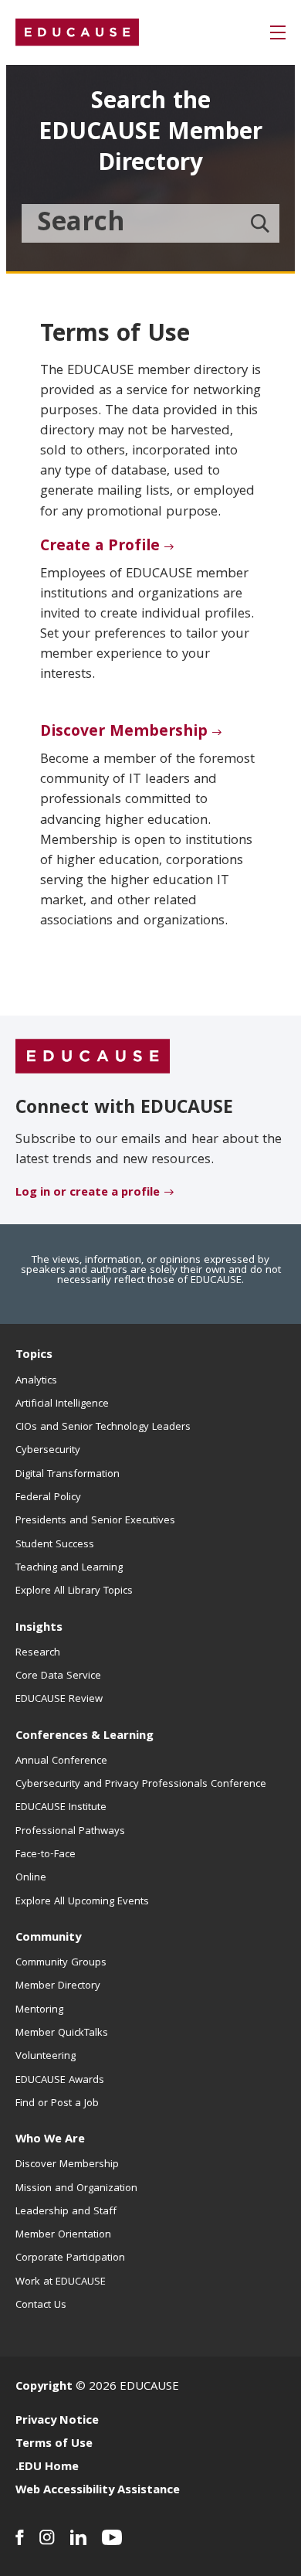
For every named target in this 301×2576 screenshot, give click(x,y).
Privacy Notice (57, 2421)
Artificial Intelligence (62, 1404)
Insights (39, 1628)
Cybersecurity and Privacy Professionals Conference (141, 1785)
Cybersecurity (48, 1451)
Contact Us (41, 2305)
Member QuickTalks (62, 2033)
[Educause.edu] (93, 1057)
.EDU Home (47, 2468)
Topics (34, 1356)
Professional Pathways (70, 1832)
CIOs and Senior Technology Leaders (103, 1428)
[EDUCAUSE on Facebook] (20, 2537)
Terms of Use (54, 2445)
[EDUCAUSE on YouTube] (112, 2537)
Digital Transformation (68, 1475)
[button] (278, 32)
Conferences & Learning (85, 1737)
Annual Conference (61, 1761)
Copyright (44, 2387)
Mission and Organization (76, 2189)
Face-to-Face (46, 1855)
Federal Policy (48, 1498)
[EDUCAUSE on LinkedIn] (78, 2537)
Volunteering (46, 2057)
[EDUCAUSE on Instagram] (47, 2537)
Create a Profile (100, 547)
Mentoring (39, 2010)
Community (48, 1938)
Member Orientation (63, 2235)
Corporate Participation (70, 2258)
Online (31, 1878)
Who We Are (50, 2140)
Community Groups (61, 1963)
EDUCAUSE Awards (60, 2081)
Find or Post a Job (57, 2104)
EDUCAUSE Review (59, 1700)
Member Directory (58, 1986)
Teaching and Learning (69, 1568)
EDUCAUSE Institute (61, 1808)
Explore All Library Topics (74, 1591)
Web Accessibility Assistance (98, 2491)
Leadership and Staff (66, 2212)
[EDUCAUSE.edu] (77, 32)
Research (38, 1653)
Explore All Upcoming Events (82, 1902)
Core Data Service (58, 1676)
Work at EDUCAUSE (61, 2282)
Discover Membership (124, 733)
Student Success (55, 1545)
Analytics (36, 1381)
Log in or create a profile (88, 1193)
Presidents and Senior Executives (95, 1521)
